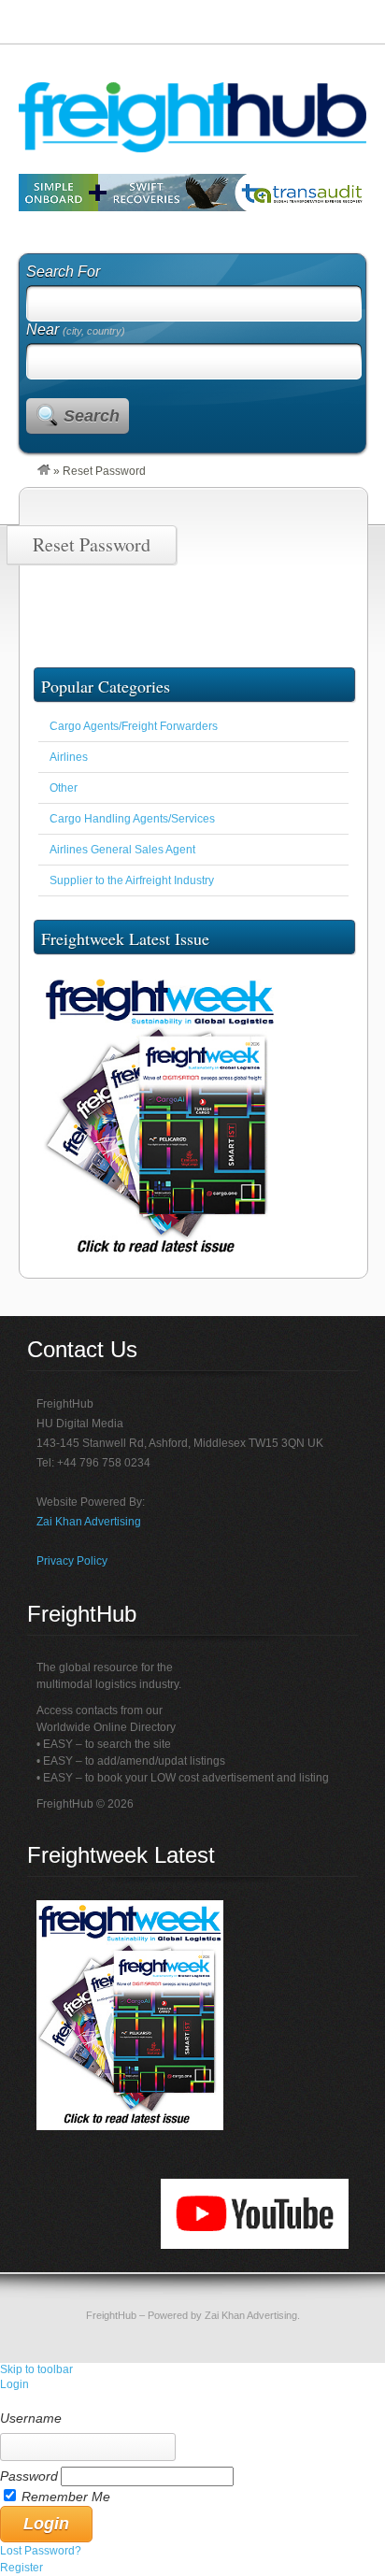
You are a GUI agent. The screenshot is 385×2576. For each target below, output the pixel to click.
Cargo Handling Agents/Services (132, 819)
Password (29, 2476)
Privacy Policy (72, 1561)
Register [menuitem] (21, 2568)
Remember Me (66, 2497)
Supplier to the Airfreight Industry (132, 880)
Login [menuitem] (14, 2384)
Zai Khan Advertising (89, 1522)
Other (64, 788)
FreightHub (111, 2315)
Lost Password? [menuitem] (41, 2551)
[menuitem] (192, 2401)
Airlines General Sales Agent (122, 850)
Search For (63, 272)
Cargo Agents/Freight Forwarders (134, 726)
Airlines (69, 757)
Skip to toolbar (36, 2369)
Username (31, 2418)
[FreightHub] (44, 471)
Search (92, 416)
